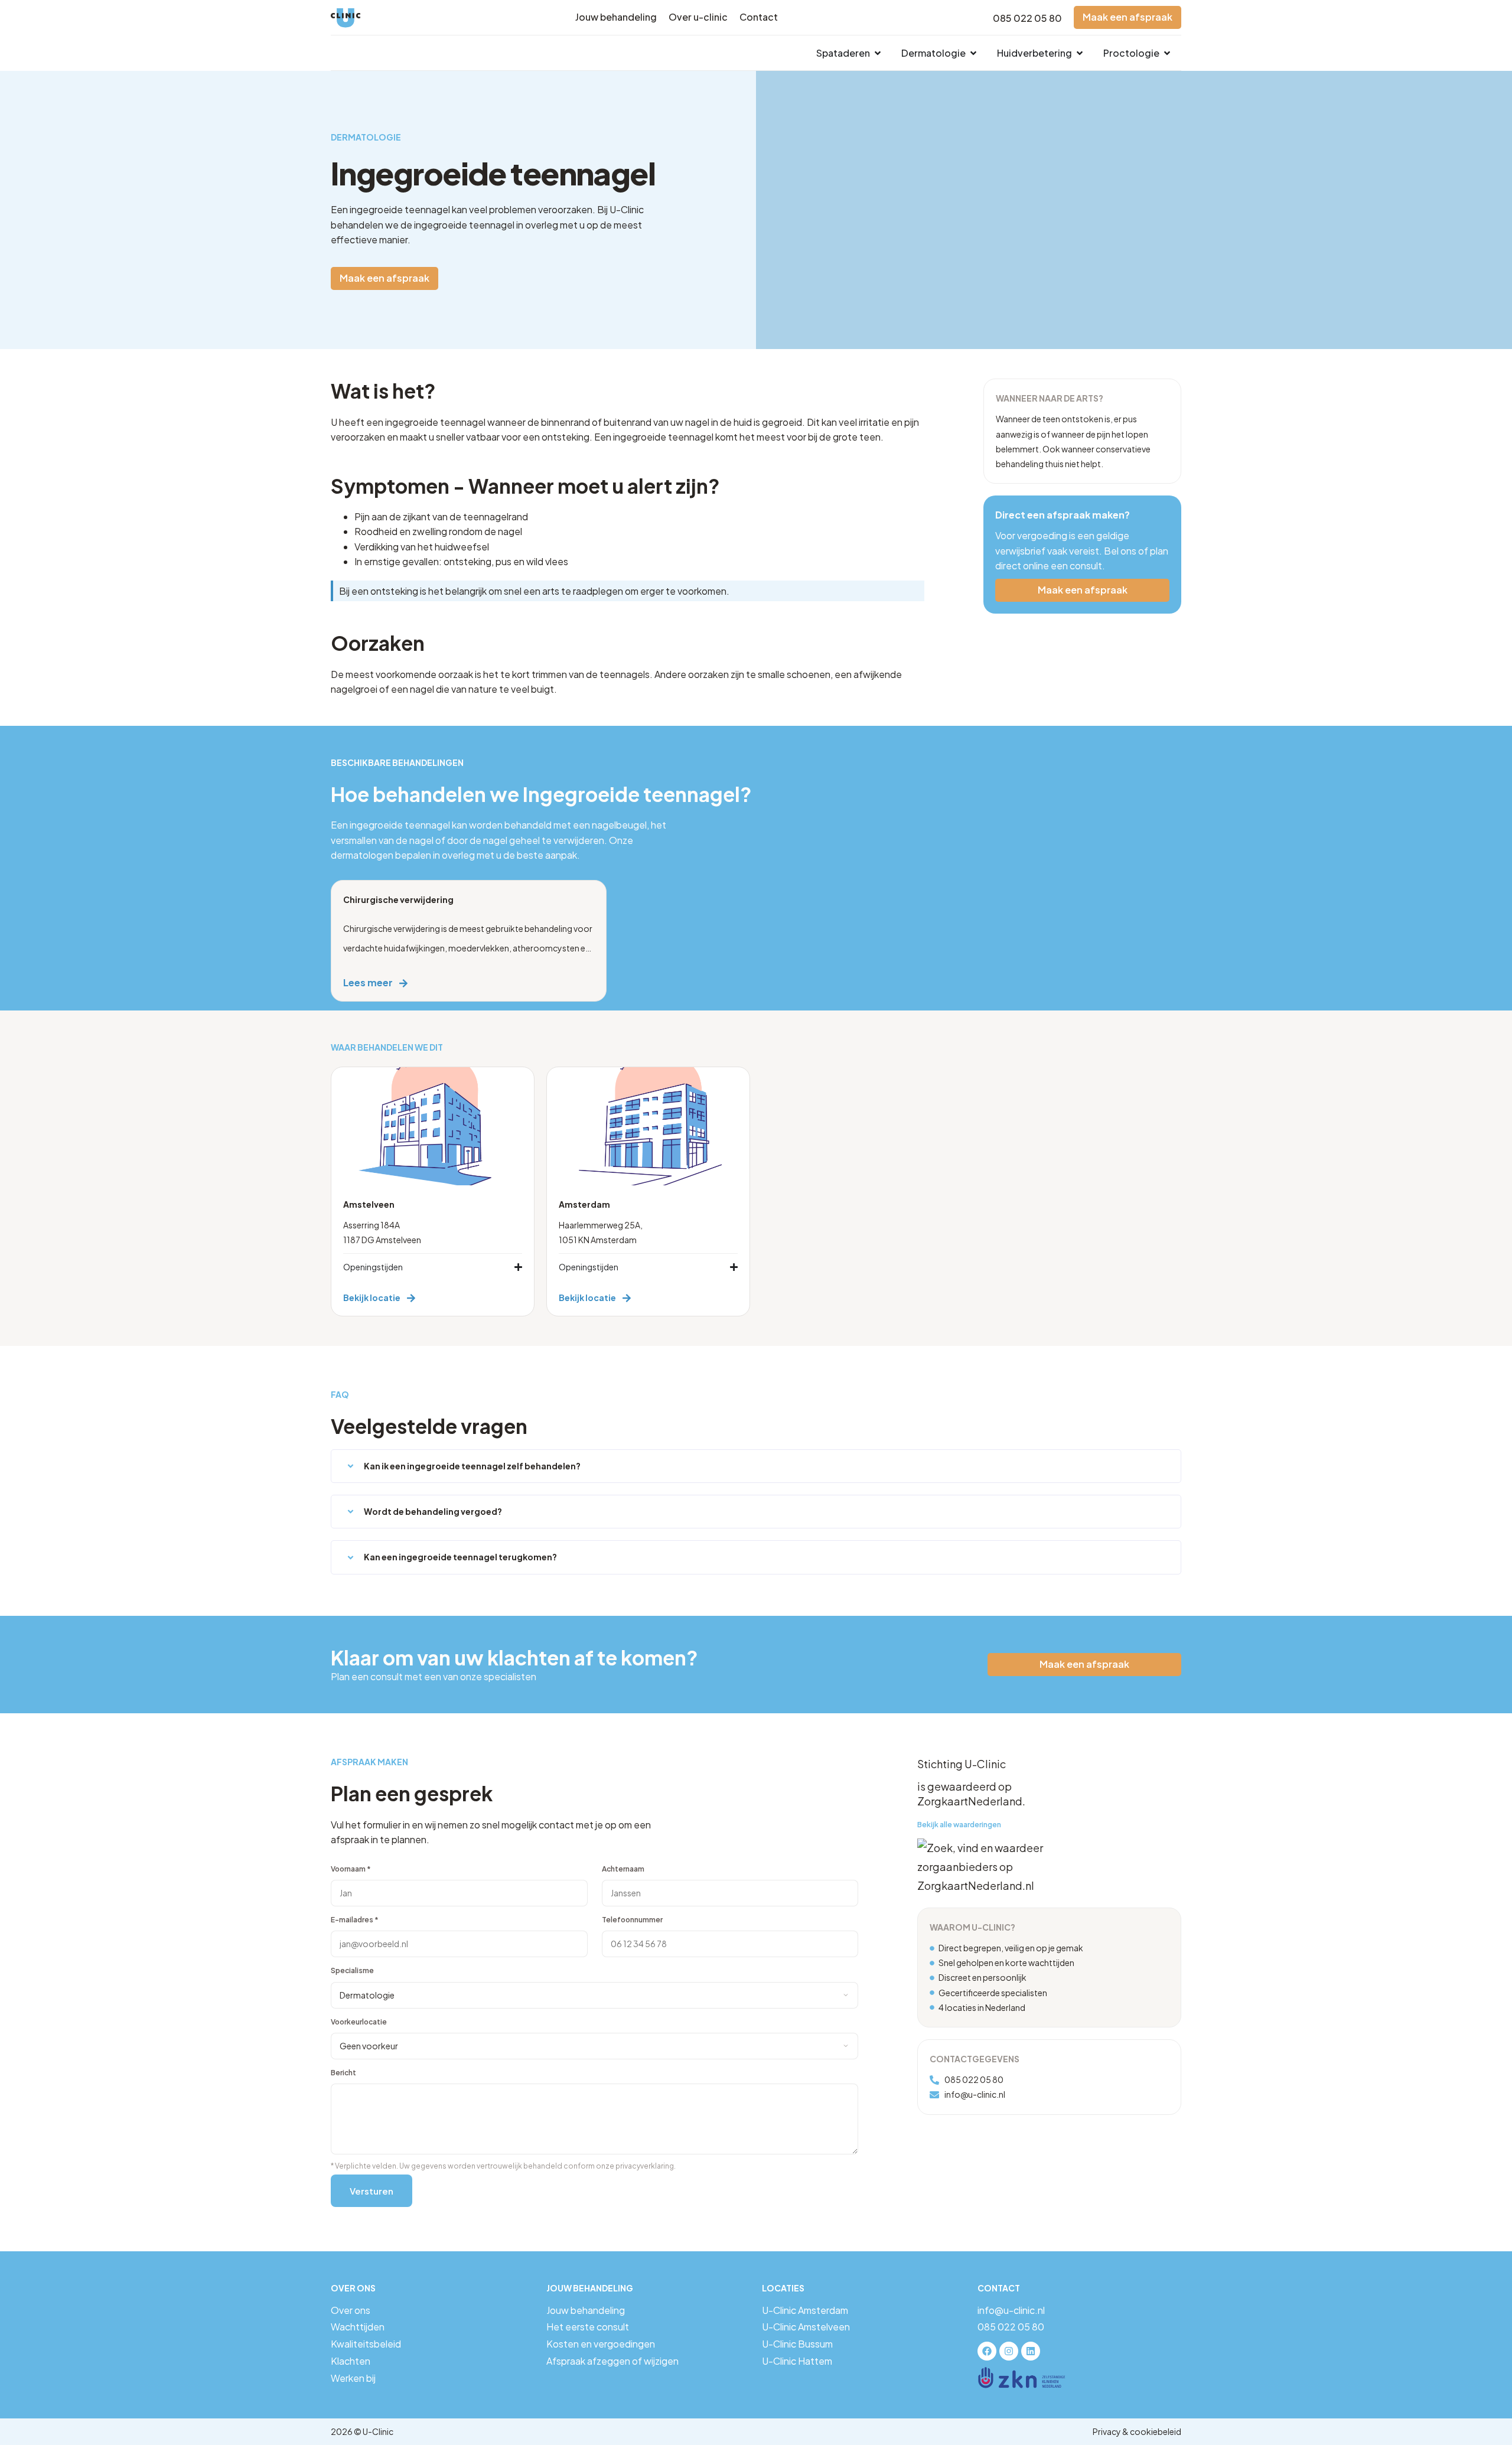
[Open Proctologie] (1167, 53)
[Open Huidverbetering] (1080, 53)
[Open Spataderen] (878, 53)
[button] (756, 1466)
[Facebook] (987, 2351)
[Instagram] (1009, 2351)
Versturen (372, 2191)
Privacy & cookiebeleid (1137, 2431)
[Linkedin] (1031, 2351)
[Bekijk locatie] (411, 1298)
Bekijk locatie (372, 1298)
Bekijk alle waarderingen (959, 1825)
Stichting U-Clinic (962, 1764)
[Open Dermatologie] (973, 53)
